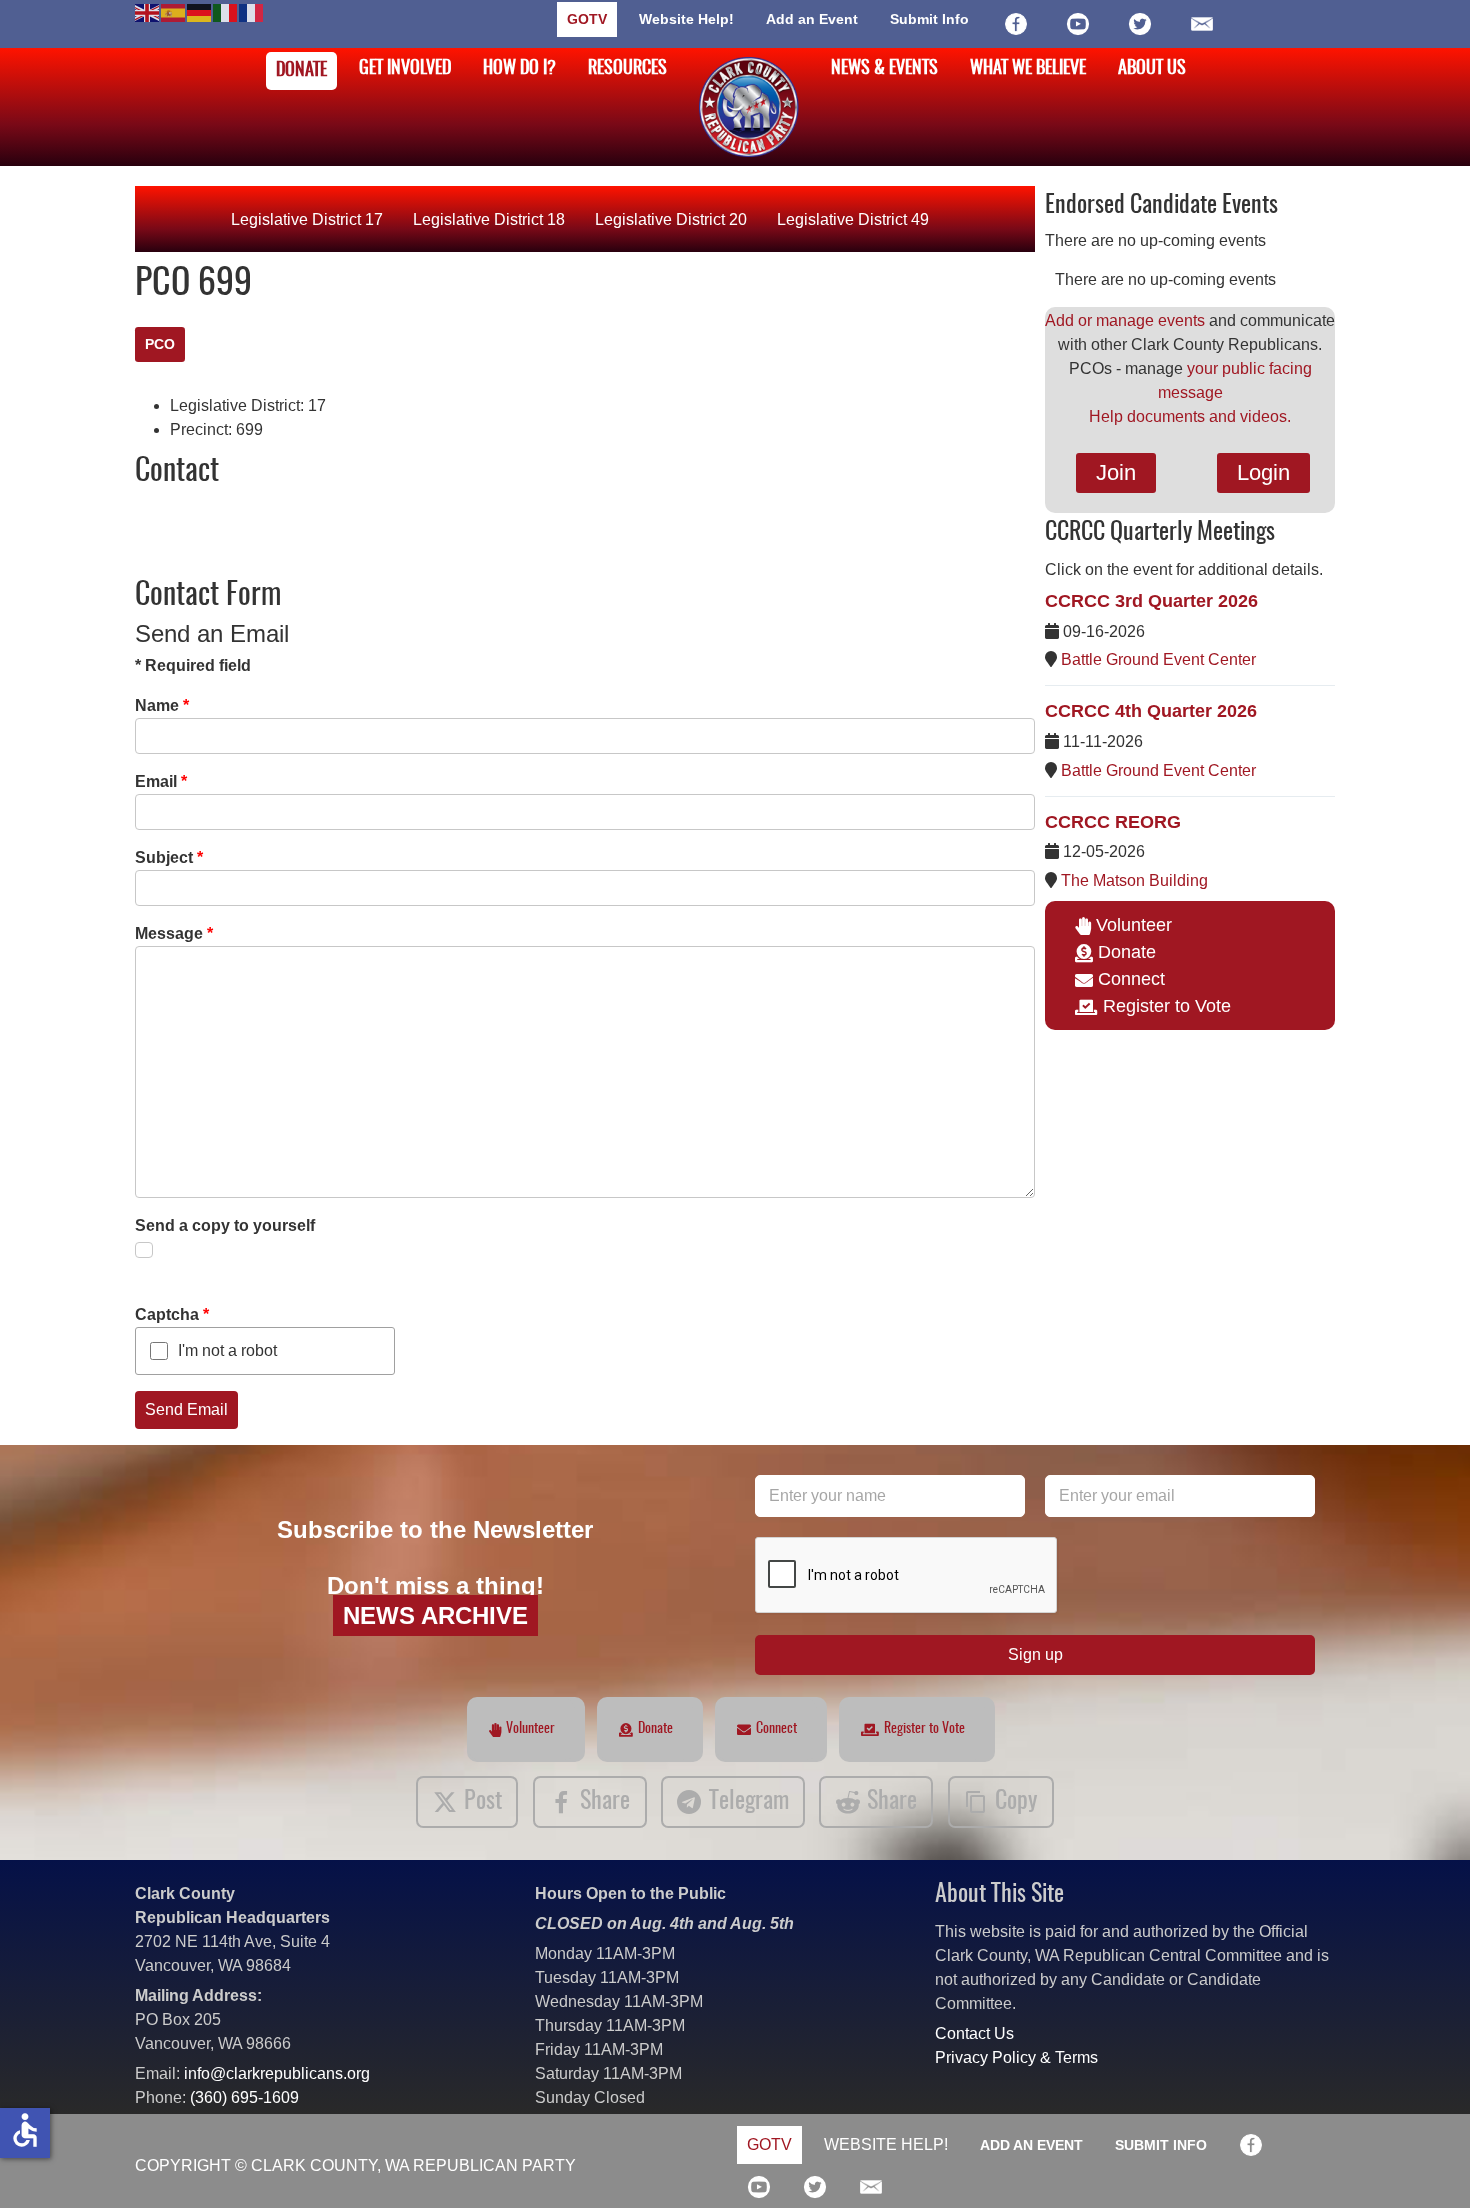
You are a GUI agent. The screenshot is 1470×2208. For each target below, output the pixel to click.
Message (174, 933)
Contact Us (974, 2033)
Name (162, 705)
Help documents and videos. (1190, 416)
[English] (148, 11)
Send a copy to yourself (225, 1225)
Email (161, 781)
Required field (193, 665)
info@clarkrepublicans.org (277, 2073)
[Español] (174, 11)
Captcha (172, 1314)
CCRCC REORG (1113, 822)
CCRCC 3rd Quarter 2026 (1151, 601)
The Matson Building (1134, 880)
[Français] (252, 11)
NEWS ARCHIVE (435, 1615)
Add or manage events (1125, 320)
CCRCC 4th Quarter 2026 (1151, 711)
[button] (1425, 2163)
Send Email (186, 1409)
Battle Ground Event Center (1158, 659)
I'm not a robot (227, 1350)
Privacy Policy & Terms (1016, 2057)
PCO (160, 344)
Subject (169, 857)
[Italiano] (226, 11)
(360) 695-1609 (244, 2097)
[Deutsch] (200, 11)
